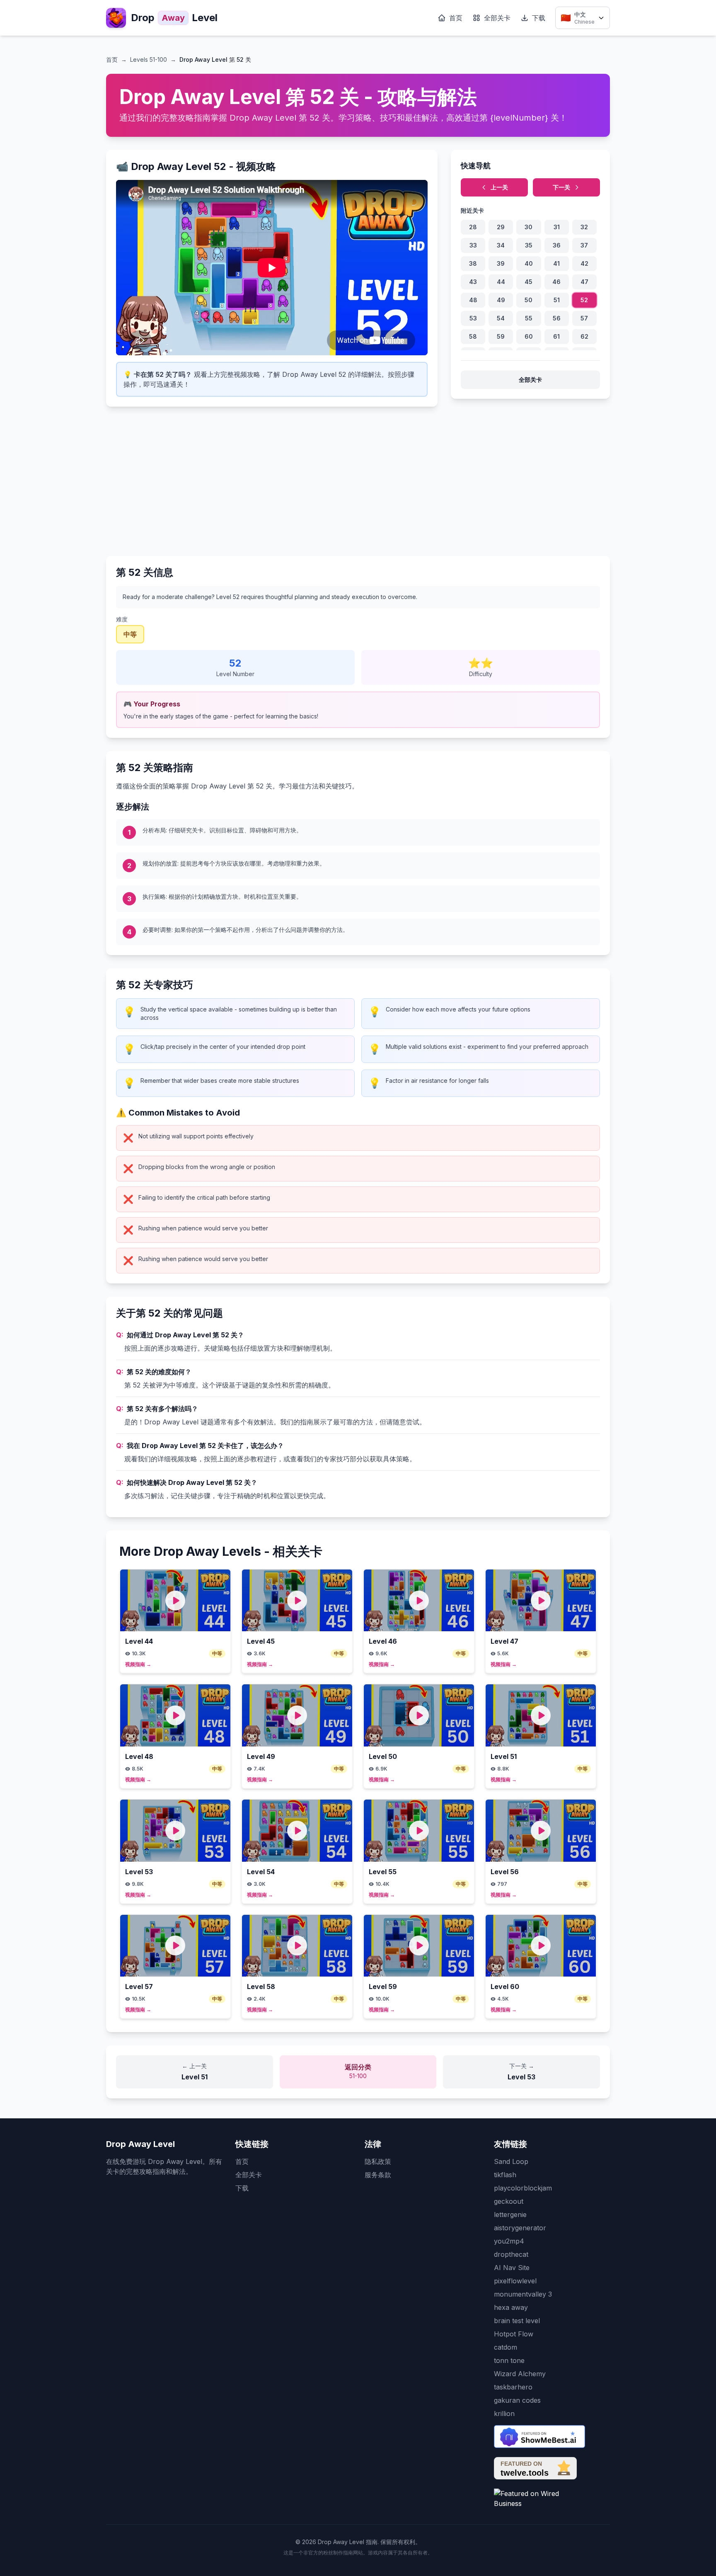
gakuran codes (517, 2400)
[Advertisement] (358, 478)
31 (557, 227)
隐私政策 (378, 2161)
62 (584, 336)
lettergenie (510, 2215)
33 (473, 245)
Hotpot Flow (514, 2334)
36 (557, 245)
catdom (506, 2347)
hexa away (511, 2307)
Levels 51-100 (149, 59)
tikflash (505, 2175)
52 (584, 300)
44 (501, 282)
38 (473, 263)
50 (529, 300)
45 (529, 282)
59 (501, 336)
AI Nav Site (512, 2268)
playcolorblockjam (523, 2188)
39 (501, 263)
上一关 (499, 187)
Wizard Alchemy (520, 2374)
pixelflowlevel (515, 2281)
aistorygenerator (520, 2228)
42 (584, 263)
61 (556, 336)
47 (584, 282)
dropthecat (511, 2254)
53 (473, 318)
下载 (539, 18)
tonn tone (509, 2360)
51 (557, 300)
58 (473, 336)
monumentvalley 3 (523, 2294)
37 (584, 245)
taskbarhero (513, 2387)
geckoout (509, 2201)
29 (501, 227)
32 (584, 227)
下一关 (561, 187)
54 (501, 318)
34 (501, 245)
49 (501, 300)
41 (556, 263)
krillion (504, 2413)
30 (529, 227)
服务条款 (378, 2175)
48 (473, 300)
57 (584, 318)
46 (556, 282)
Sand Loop (511, 2161)
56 (557, 318)
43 (473, 282)
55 (529, 318)
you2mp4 (509, 2241)
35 (529, 245)
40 (529, 263)
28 (473, 227)
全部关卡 (497, 18)
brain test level (517, 2321)
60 (529, 336)
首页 (456, 18)
